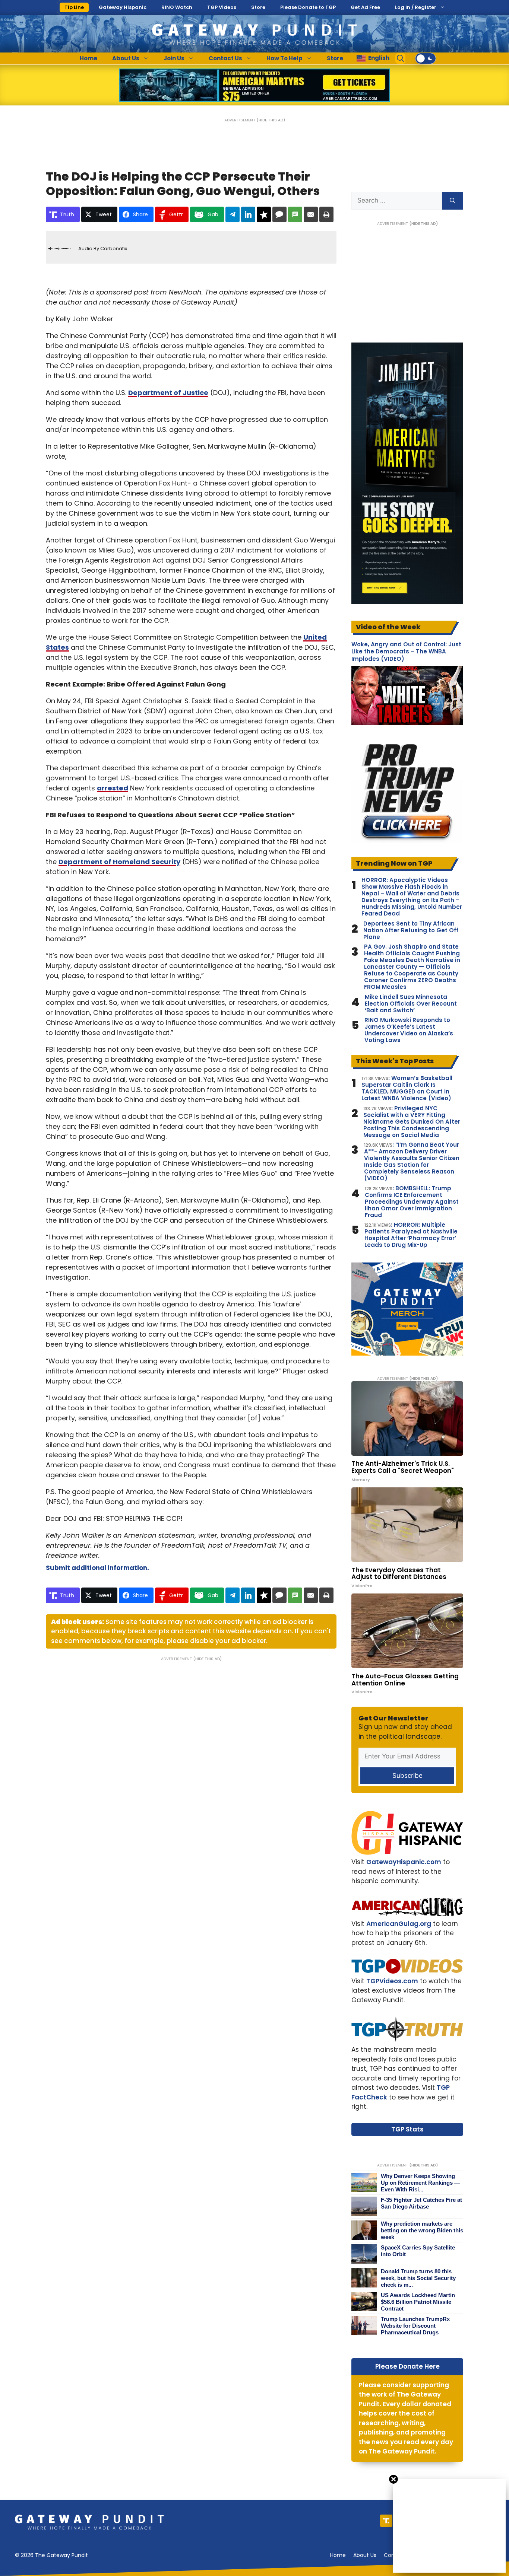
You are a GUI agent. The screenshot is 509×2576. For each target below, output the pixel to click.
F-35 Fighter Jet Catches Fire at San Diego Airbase (421, 2203)
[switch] (426, 58)
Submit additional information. (97, 1568)
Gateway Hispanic (123, 7)
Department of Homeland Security (119, 862)
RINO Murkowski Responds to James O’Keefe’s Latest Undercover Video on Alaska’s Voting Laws (409, 1030)
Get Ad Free (365, 7)
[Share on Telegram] (233, 214)
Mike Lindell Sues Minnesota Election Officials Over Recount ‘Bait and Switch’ (411, 1004)
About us (365, 2555)
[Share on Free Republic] (264, 214)
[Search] (453, 201)
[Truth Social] (386, 2521)
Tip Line (74, 7)
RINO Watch (177, 7)
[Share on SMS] (295, 214)
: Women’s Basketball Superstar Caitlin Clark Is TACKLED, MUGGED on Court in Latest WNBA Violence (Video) (407, 1088)
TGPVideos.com (392, 1981)
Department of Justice (168, 393)
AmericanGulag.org (399, 1924)
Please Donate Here (407, 2366)
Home (88, 58)
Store (258, 7)
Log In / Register (416, 7)
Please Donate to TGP (308, 7)
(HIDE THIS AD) (271, 120)
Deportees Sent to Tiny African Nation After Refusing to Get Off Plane (411, 930)
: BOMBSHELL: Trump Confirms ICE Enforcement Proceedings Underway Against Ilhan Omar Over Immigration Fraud (412, 1202)
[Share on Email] (311, 214)
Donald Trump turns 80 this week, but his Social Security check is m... (418, 2278)
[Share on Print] (326, 214)
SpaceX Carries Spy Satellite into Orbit (418, 2251)
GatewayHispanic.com (404, 1862)
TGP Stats (407, 2129)
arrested (113, 788)
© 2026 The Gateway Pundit (51, 2555)
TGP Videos (222, 7)
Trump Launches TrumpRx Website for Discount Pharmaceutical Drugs (415, 2326)
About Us (126, 58)
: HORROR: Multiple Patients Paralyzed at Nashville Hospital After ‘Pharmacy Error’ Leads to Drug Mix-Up (411, 1235)
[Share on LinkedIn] (248, 214)
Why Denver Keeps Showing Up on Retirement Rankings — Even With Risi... (420, 2183)
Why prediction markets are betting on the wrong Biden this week (422, 2230)
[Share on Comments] (279, 214)
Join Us (174, 58)
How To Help (284, 58)
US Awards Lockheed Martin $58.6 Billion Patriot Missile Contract (418, 2302)
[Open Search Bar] (401, 58)
